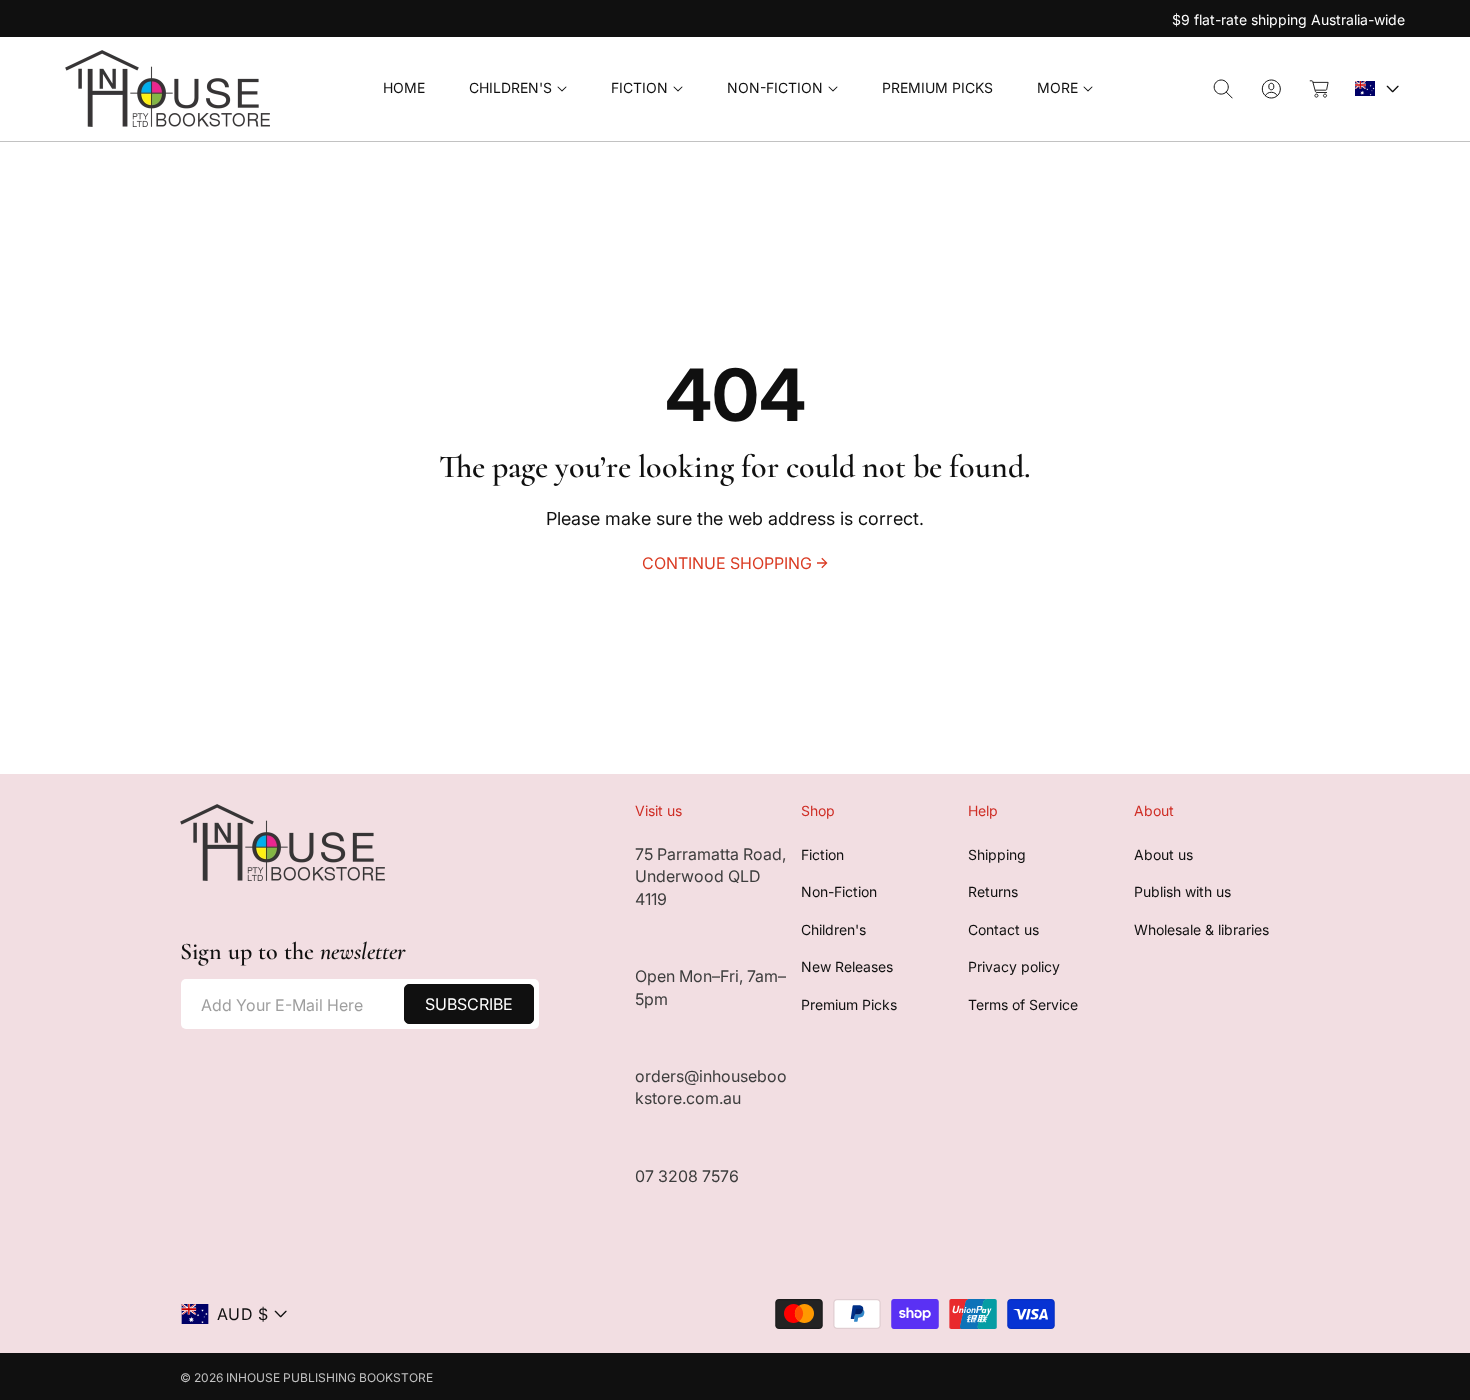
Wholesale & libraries (1201, 929)
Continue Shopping (727, 563)
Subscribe (469, 1004)
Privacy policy (1014, 966)
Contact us (1003, 929)
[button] (518, 88)
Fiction (822, 854)
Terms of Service (1023, 1004)
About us (1163, 854)
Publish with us (1182, 891)
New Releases (847, 966)
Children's (833, 929)
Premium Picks (849, 1004)
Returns (993, 891)
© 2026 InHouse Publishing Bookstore (306, 1377)
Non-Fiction (839, 891)
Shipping (997, 854)
